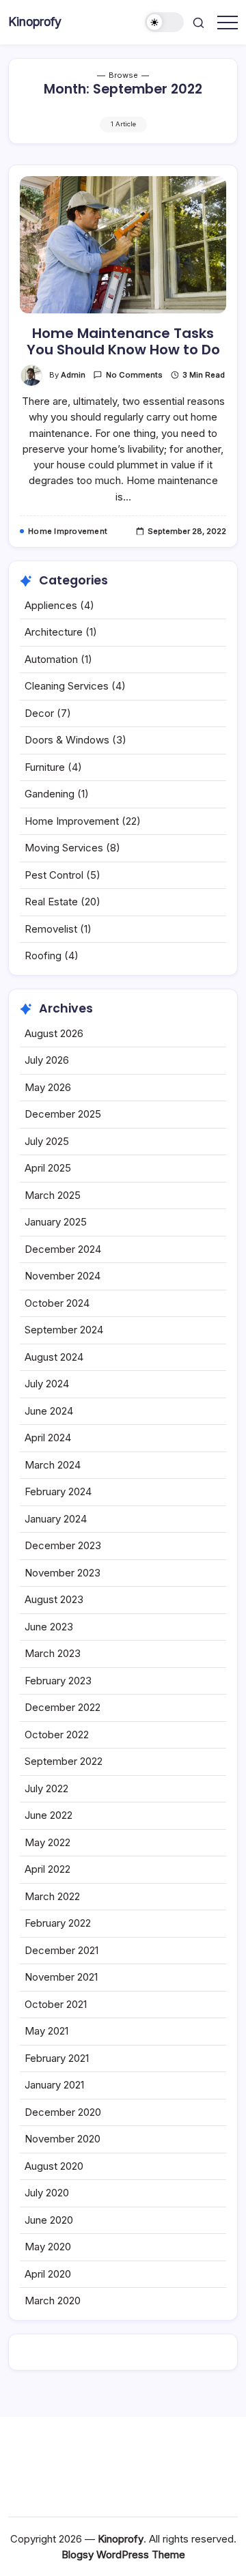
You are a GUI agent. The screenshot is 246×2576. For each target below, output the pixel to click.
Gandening (50, 794)
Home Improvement (72, 821)
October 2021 (56, 2004)
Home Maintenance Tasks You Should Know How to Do (123, 341)
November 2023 (63, 1573)
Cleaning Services (67, 686)
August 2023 (54, 1599)
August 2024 (54, 1357)
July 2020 (47, 2193)
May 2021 (46, 2031)
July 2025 (47, 1141)
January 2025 (56, 1222)
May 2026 (48, 1087)
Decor (39, 713)
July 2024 (47, 1384)
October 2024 (57, 1303)
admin (73, 375)
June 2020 (49, 2220)
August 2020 (54, 2166)
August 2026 (54, 1033)
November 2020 (63, 2139)
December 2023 (63, 1545)
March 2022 (52, 1896)
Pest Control (54, 875)
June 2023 (49, 1627)
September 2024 (64, 1330)
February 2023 (58, 1681)
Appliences (51, 605)
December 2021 (61, 1950)
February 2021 (57, 2058)
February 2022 (58, 1923)
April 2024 (48, 1438)
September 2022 (64, 1761)
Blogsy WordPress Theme (123, 2554)
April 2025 (48, 1168)
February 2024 (58, 1491)
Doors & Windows (67, 740)
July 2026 (47, 1060)
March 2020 (53, 2301)
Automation (51, 659)
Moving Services (64, 848)
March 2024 (53, 1465)
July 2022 (46, 1788)
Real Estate (51, 902)
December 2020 (63, 2112)
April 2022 (47, 1869)
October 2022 (57, 1735)
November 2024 (63, 1276)
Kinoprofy (35, 22)
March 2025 (53, 1195)
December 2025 (63, 1114)
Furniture (45, 767)
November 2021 (61, 1977)
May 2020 (48, 2247)
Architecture (54, 632)
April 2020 (48, 2274)
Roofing (43, 956)
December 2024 (63, 1249)
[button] (165, 22)
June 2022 (49, 1815)
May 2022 (47, 1842)
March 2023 (53, 1653)
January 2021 (54, 2085)
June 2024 (49, 1411)
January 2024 (56, 1519)
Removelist (51, 929)
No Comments (134, 375)
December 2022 (63, 1707)
